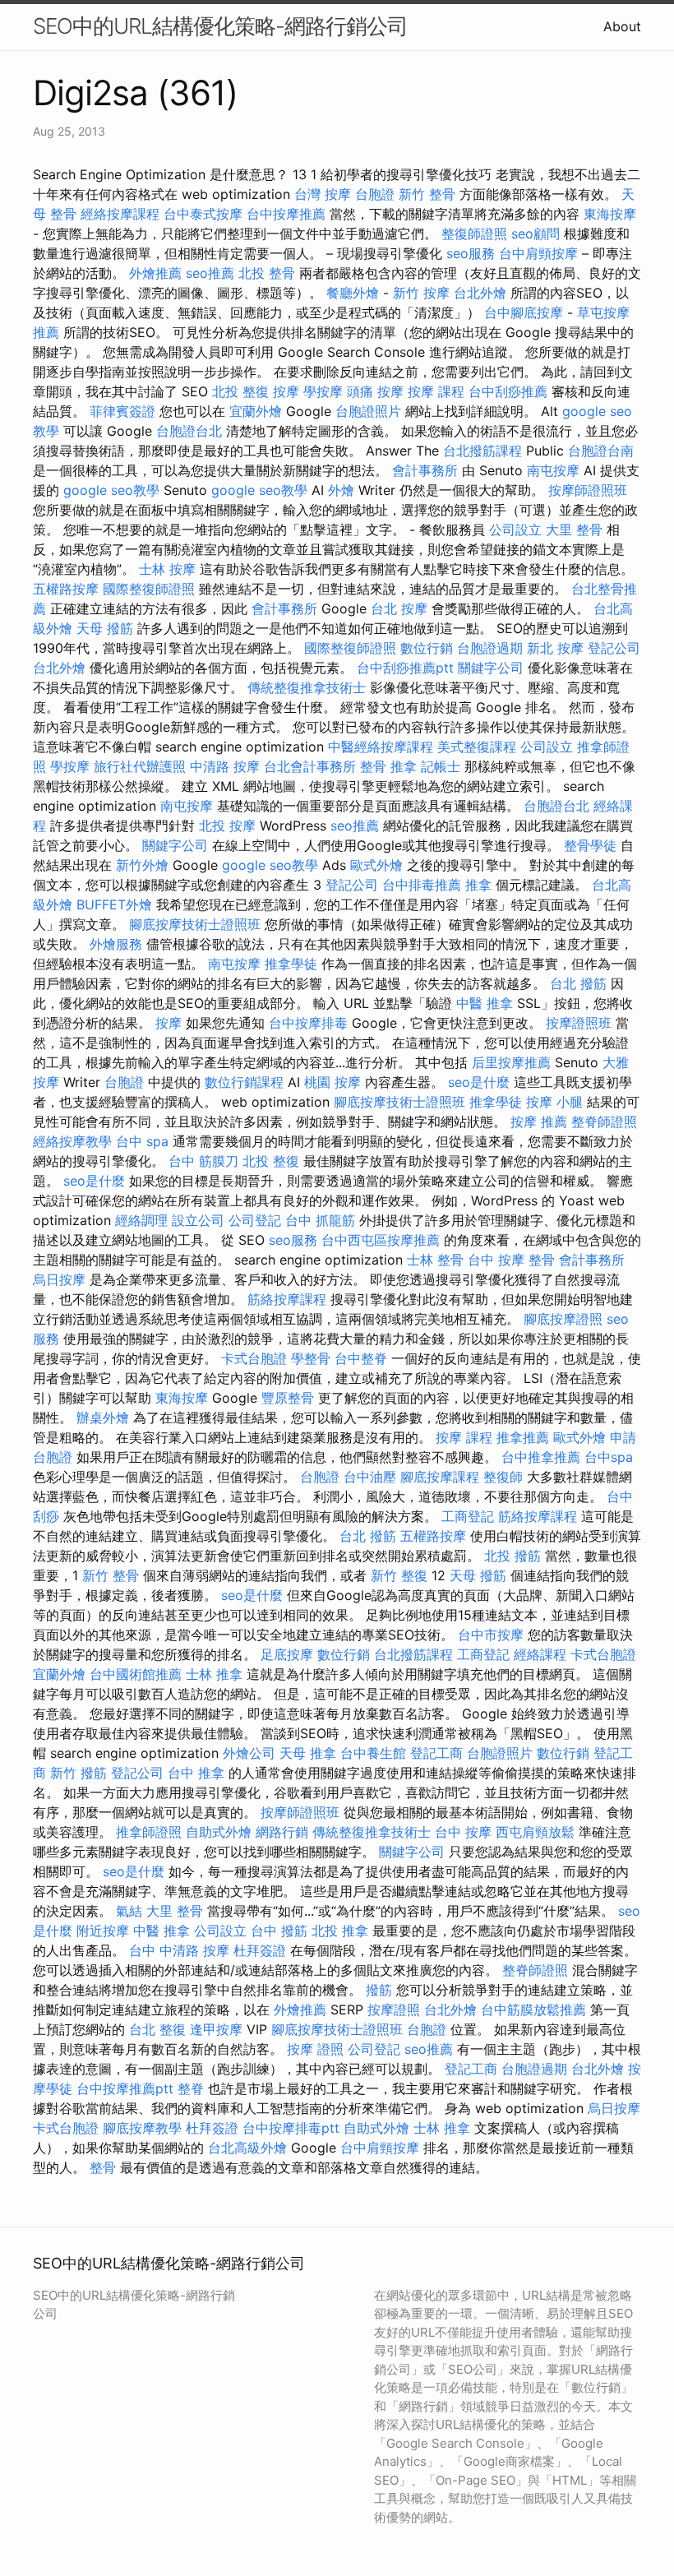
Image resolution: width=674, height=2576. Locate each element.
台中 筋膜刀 (203, 1161)
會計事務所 (425, 470)
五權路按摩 (66, 589)
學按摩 (323, 391)
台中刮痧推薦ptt (405, 668)
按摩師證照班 (588, 490)
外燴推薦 (155, 273)
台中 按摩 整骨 (511, 1260)
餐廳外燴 (353, 293)
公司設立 (515, 530)
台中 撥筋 (279, 1931)
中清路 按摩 (225, 766)
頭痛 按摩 (375, 391)
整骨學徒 (590, 845)
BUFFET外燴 (114, 904)
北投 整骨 (267, 273)
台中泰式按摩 (203, 214)
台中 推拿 (196, 1773)
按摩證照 (394, 2009)
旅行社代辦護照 (140, 766)
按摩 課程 (436, 391)
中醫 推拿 (485, 1003)
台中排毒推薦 (422, 885)
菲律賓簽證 (122, 411)
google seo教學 (111, 490)
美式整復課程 (477, 747)
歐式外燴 (376, 865)
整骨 (103, 2167)
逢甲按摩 (216, 2029)
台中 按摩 (463, 1832)
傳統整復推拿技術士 (307, 687)
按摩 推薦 (539, 1122)
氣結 (129, 1911)
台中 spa (142, 1141)
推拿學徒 (291, 964)
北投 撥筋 (512, 1556)
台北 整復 (157, 2029)
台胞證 (375, 194)
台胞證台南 (601, 451)
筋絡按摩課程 (287, 1299)
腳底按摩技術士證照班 (195, 924)
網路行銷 (282, 1832)
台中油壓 (370, 1477)
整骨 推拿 (388, 766)
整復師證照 (474, 234)
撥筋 (379, 1990)
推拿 (478, 885)
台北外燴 (480, 293)
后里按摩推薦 (511, 1062)
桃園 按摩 (332, 1082)
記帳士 (441, 766)
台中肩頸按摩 (538, 253)
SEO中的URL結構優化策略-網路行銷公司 (220, 26)
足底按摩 (287, 1654)
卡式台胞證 (254, 1358)
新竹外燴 (142, 865)
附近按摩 (103, 1931)
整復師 (503, 1477)
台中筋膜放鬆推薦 (533, 2009)
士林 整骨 (435, 1260)
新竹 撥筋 (78, 1773)
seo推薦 (210, 273)
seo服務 (471, 253)
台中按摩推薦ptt (125, 2088)
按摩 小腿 (554, 1102)
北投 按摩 (227, 826)
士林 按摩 (167, 569)
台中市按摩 (491, 1635)
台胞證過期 (490, 648)
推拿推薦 (523, 1437)
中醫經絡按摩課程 (381, 747)
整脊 (191, 2088)
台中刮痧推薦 (508, 391)
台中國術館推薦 (136, 1674)
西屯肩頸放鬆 (535, 1832)
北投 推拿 (340, 1931)
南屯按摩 (553, 470)
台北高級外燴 (247, 2148)
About (622, 26)
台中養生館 (373, 1753)
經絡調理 (141, 1220)
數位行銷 (427, 648)
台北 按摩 (399, 608)
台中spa (609, 1457)
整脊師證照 (604, 1122)
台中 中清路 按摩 (179, 1950)
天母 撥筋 (105, 628)
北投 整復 (240, 391)
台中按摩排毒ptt (291, 2128)
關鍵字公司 (491, 668)
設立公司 (198, 1220)
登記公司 (614, 648)
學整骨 (311, 1358)
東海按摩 (610, 214)
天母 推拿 (308, 1753)
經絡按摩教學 (72, 1141)
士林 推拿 (214, 1674)
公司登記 (255, 1220)
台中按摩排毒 (308, 1023)
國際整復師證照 (149, 589)
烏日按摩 (59, 1279)
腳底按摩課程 (440, 1477)
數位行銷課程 (244, 1082)
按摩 (286, 391)
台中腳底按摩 (524, 312)
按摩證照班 (579, 1023)
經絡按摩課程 (120, 214)
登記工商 (436, 1753)
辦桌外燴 (103, 1417)
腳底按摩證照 (563, 1319)
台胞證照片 (368, 411)
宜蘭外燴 (256, 411)
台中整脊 (361, 1358)
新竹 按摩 (421, 293)
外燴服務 (116, 944)
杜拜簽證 (260, 1950)
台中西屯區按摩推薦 (381, 1240)
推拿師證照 (149, 1832)
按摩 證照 (315, 2049)
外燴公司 (249, 1753)
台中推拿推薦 (541, 1457)
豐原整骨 (288, 1398)
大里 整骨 (574, 530)
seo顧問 (536, 234)
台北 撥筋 (578, 983)
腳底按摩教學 (142, 2128)
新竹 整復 (399, 1575)
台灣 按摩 (323, 194)
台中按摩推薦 (286, 214)
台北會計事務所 (310, 766)
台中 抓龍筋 (320, 1220)
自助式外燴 (219, 1832)
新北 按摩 (555, 648)
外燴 (341, 490)
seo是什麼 (479, 1082)
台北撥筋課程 (482, 451)
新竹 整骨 (427, 194)
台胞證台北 (189, 431)
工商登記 (468, 1516)
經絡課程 (540, 1654)
